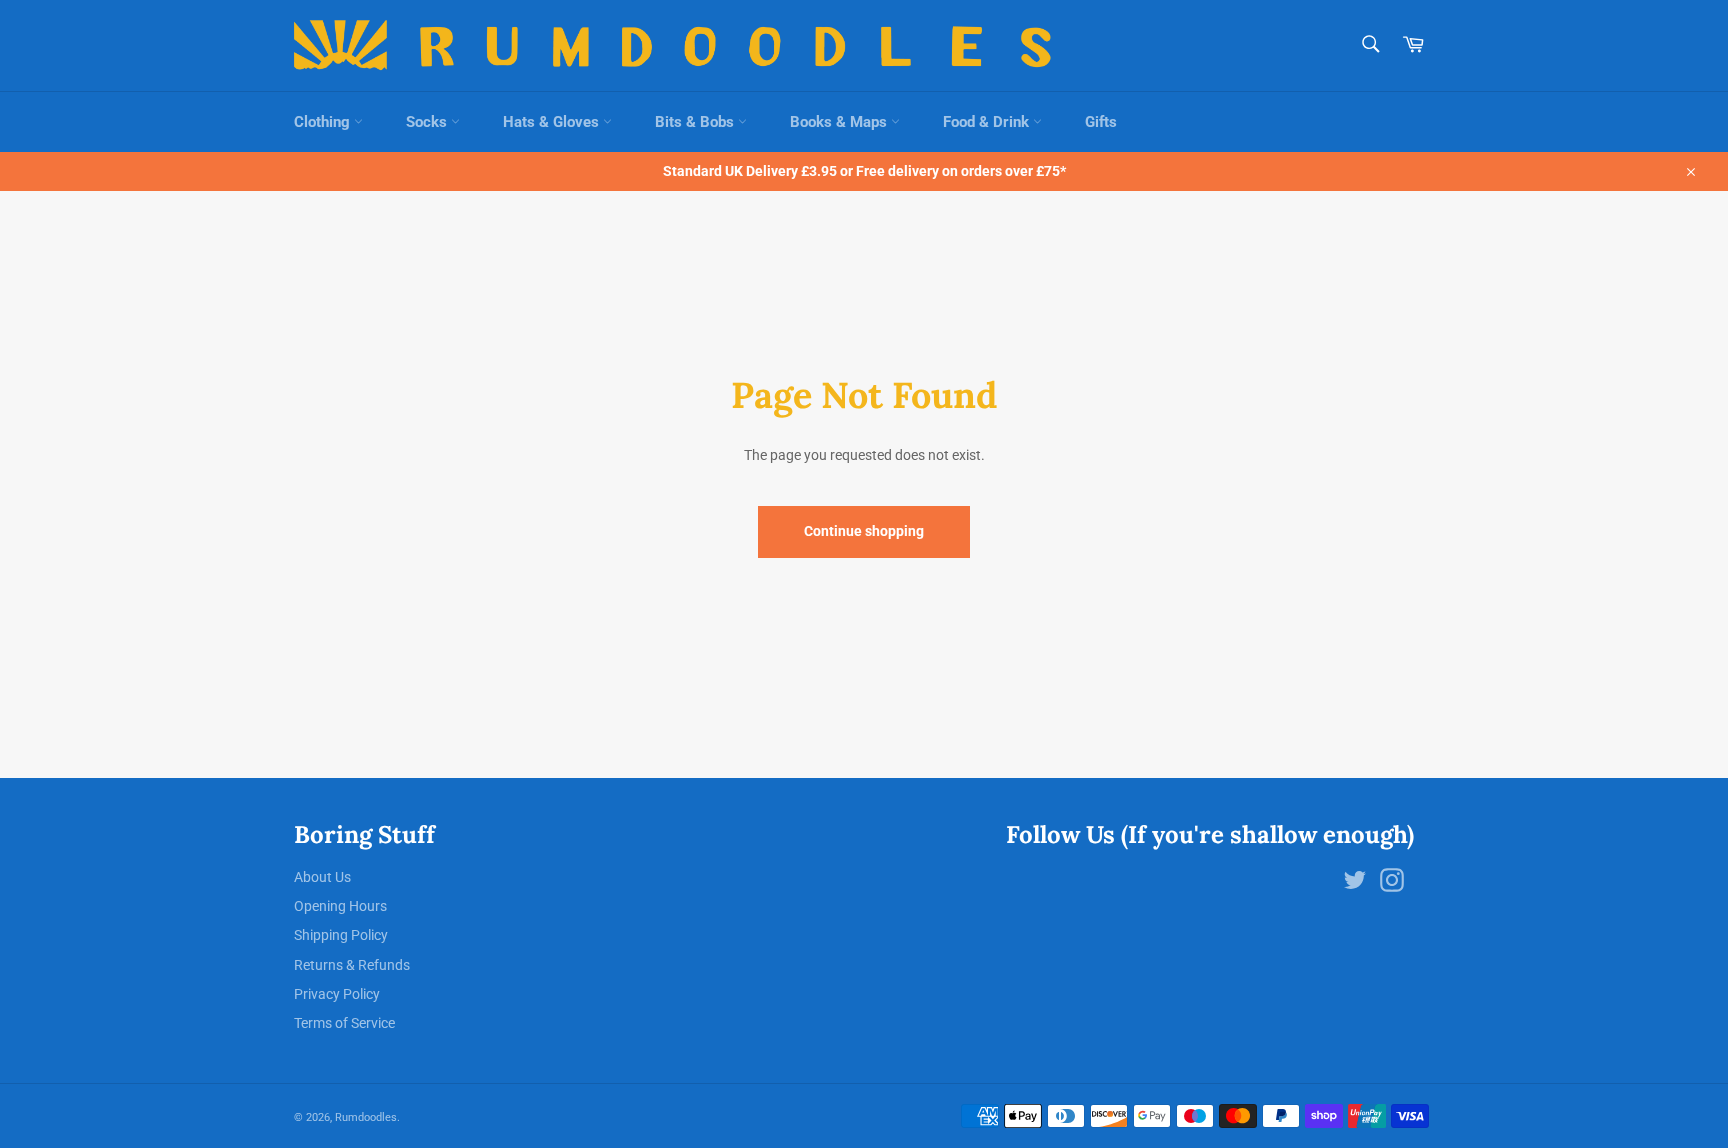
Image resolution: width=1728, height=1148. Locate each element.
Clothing (324, 122)
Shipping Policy (341, 935)
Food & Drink (988, 122)
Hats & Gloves (553, 122)
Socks (428, 122)
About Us (322, 877)
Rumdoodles (366, 1117)
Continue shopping (864, 531)
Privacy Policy (337, 994)
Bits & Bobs (696, 122)
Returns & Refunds (352, 965)
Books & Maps (840, 122)
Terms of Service (344, 1023)
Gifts (1101, 122)
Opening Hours (340, 906)
